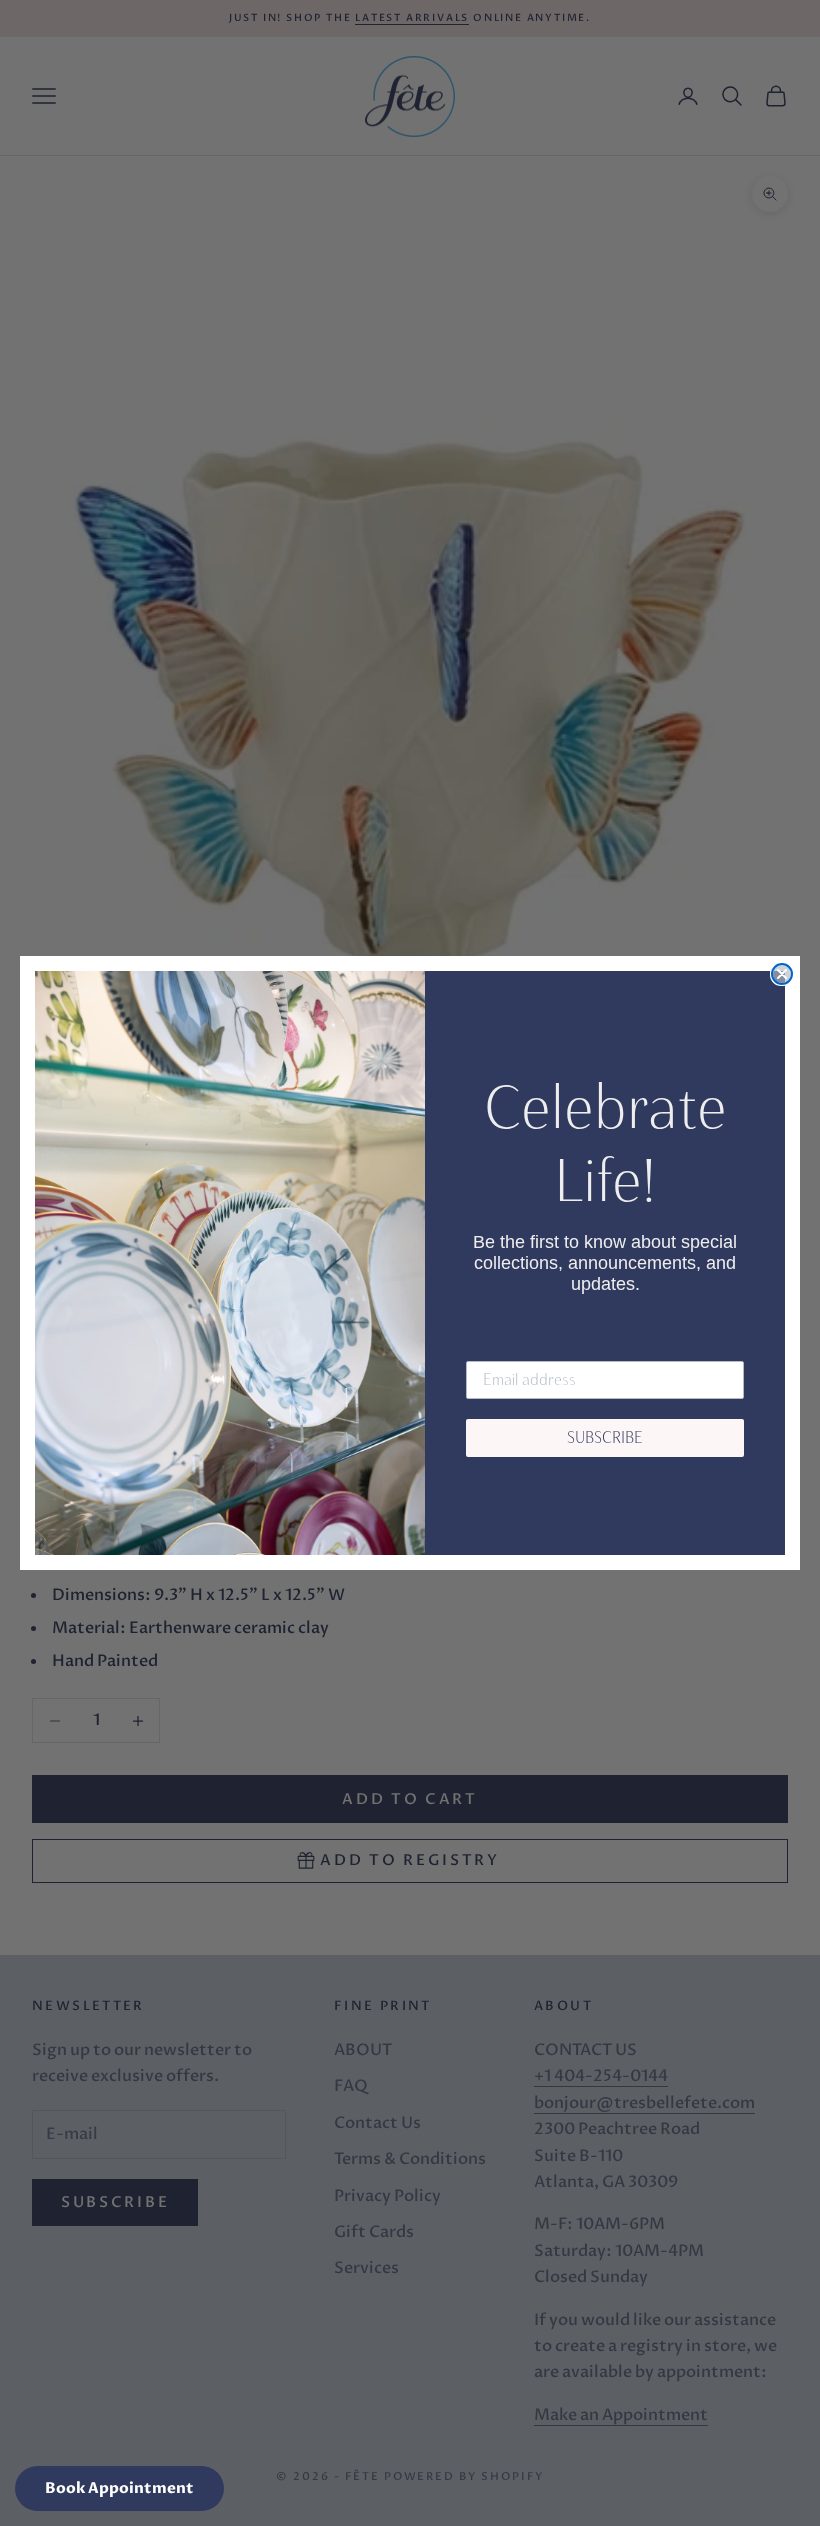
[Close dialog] (782, 974)
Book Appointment (119, 2488)
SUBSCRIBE (605, 1437)
